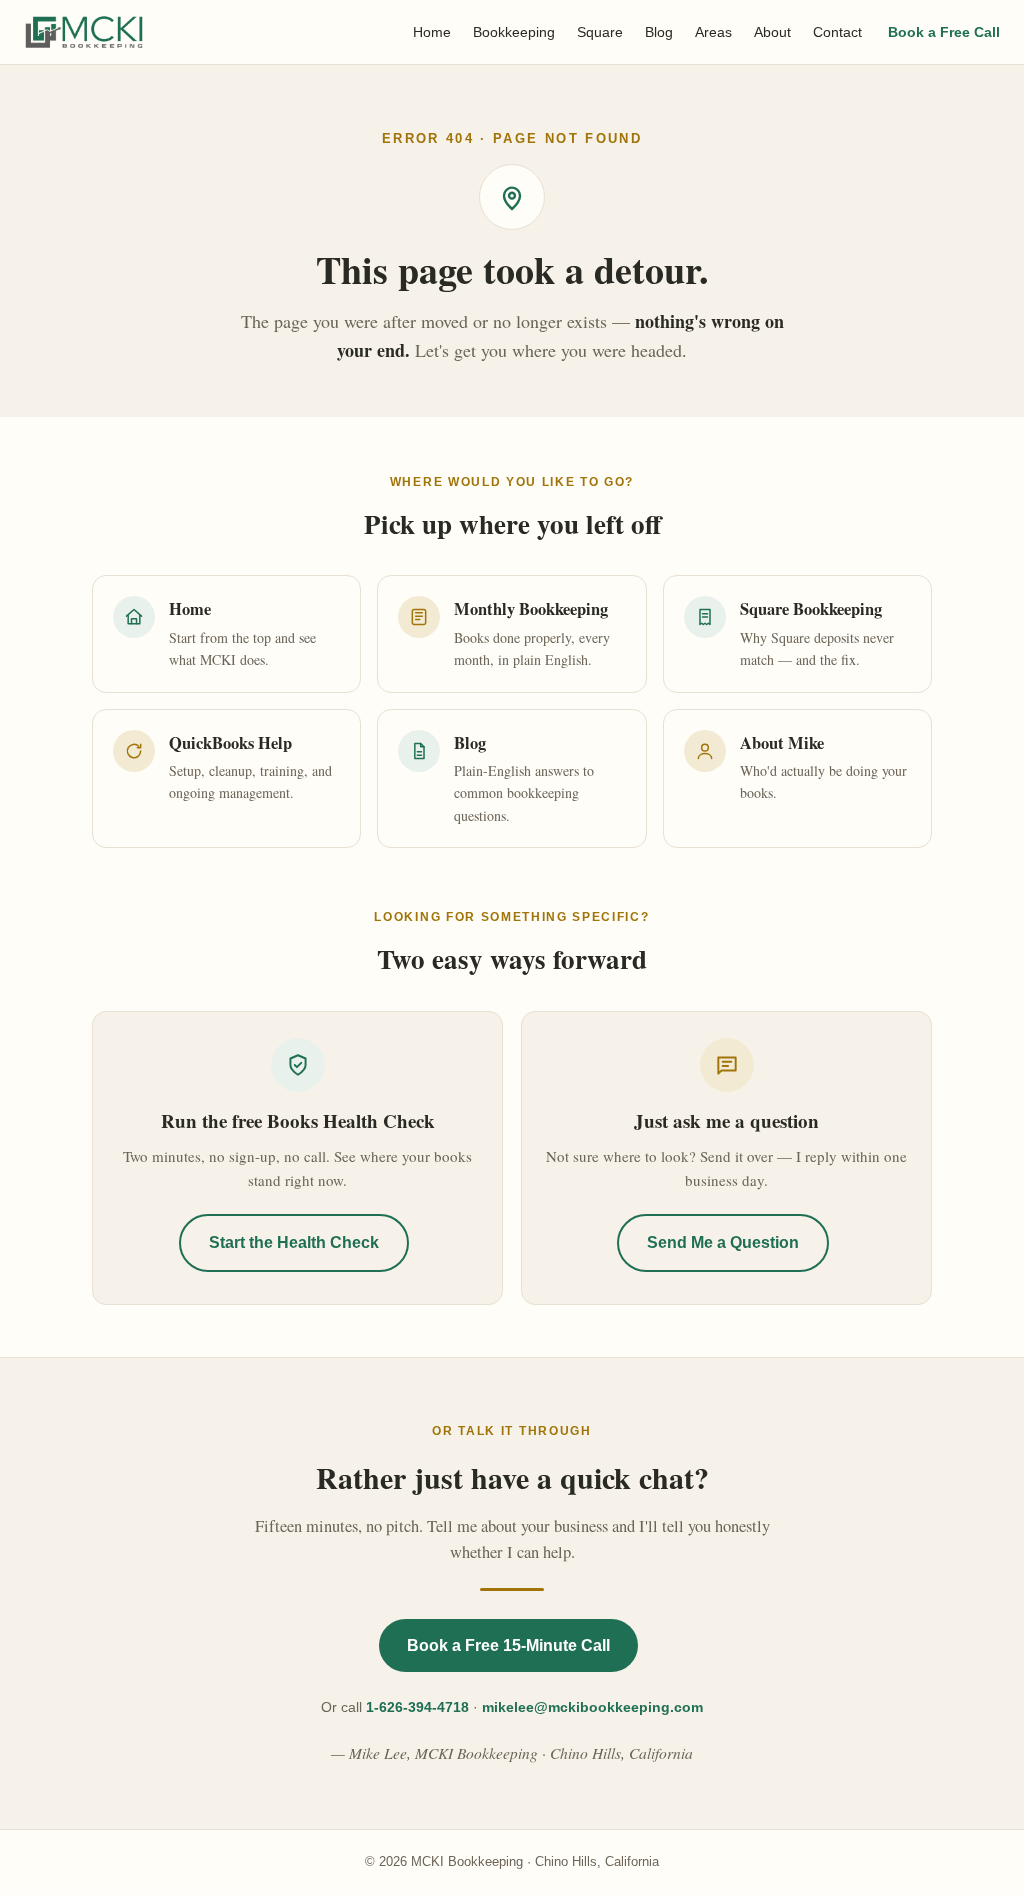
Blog (659, 32)
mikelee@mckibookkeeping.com (592, 1707)
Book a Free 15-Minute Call (508, 1645)
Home (432, 32)
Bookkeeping (514, 32)
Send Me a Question (723, 1242)
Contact (837, 32)
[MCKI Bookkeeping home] (84, 32)
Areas (713, 32)
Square (600, 32)
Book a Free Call (944, 32)
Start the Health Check (294, 1242)
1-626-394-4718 (417, 1707)
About (772, 32)
